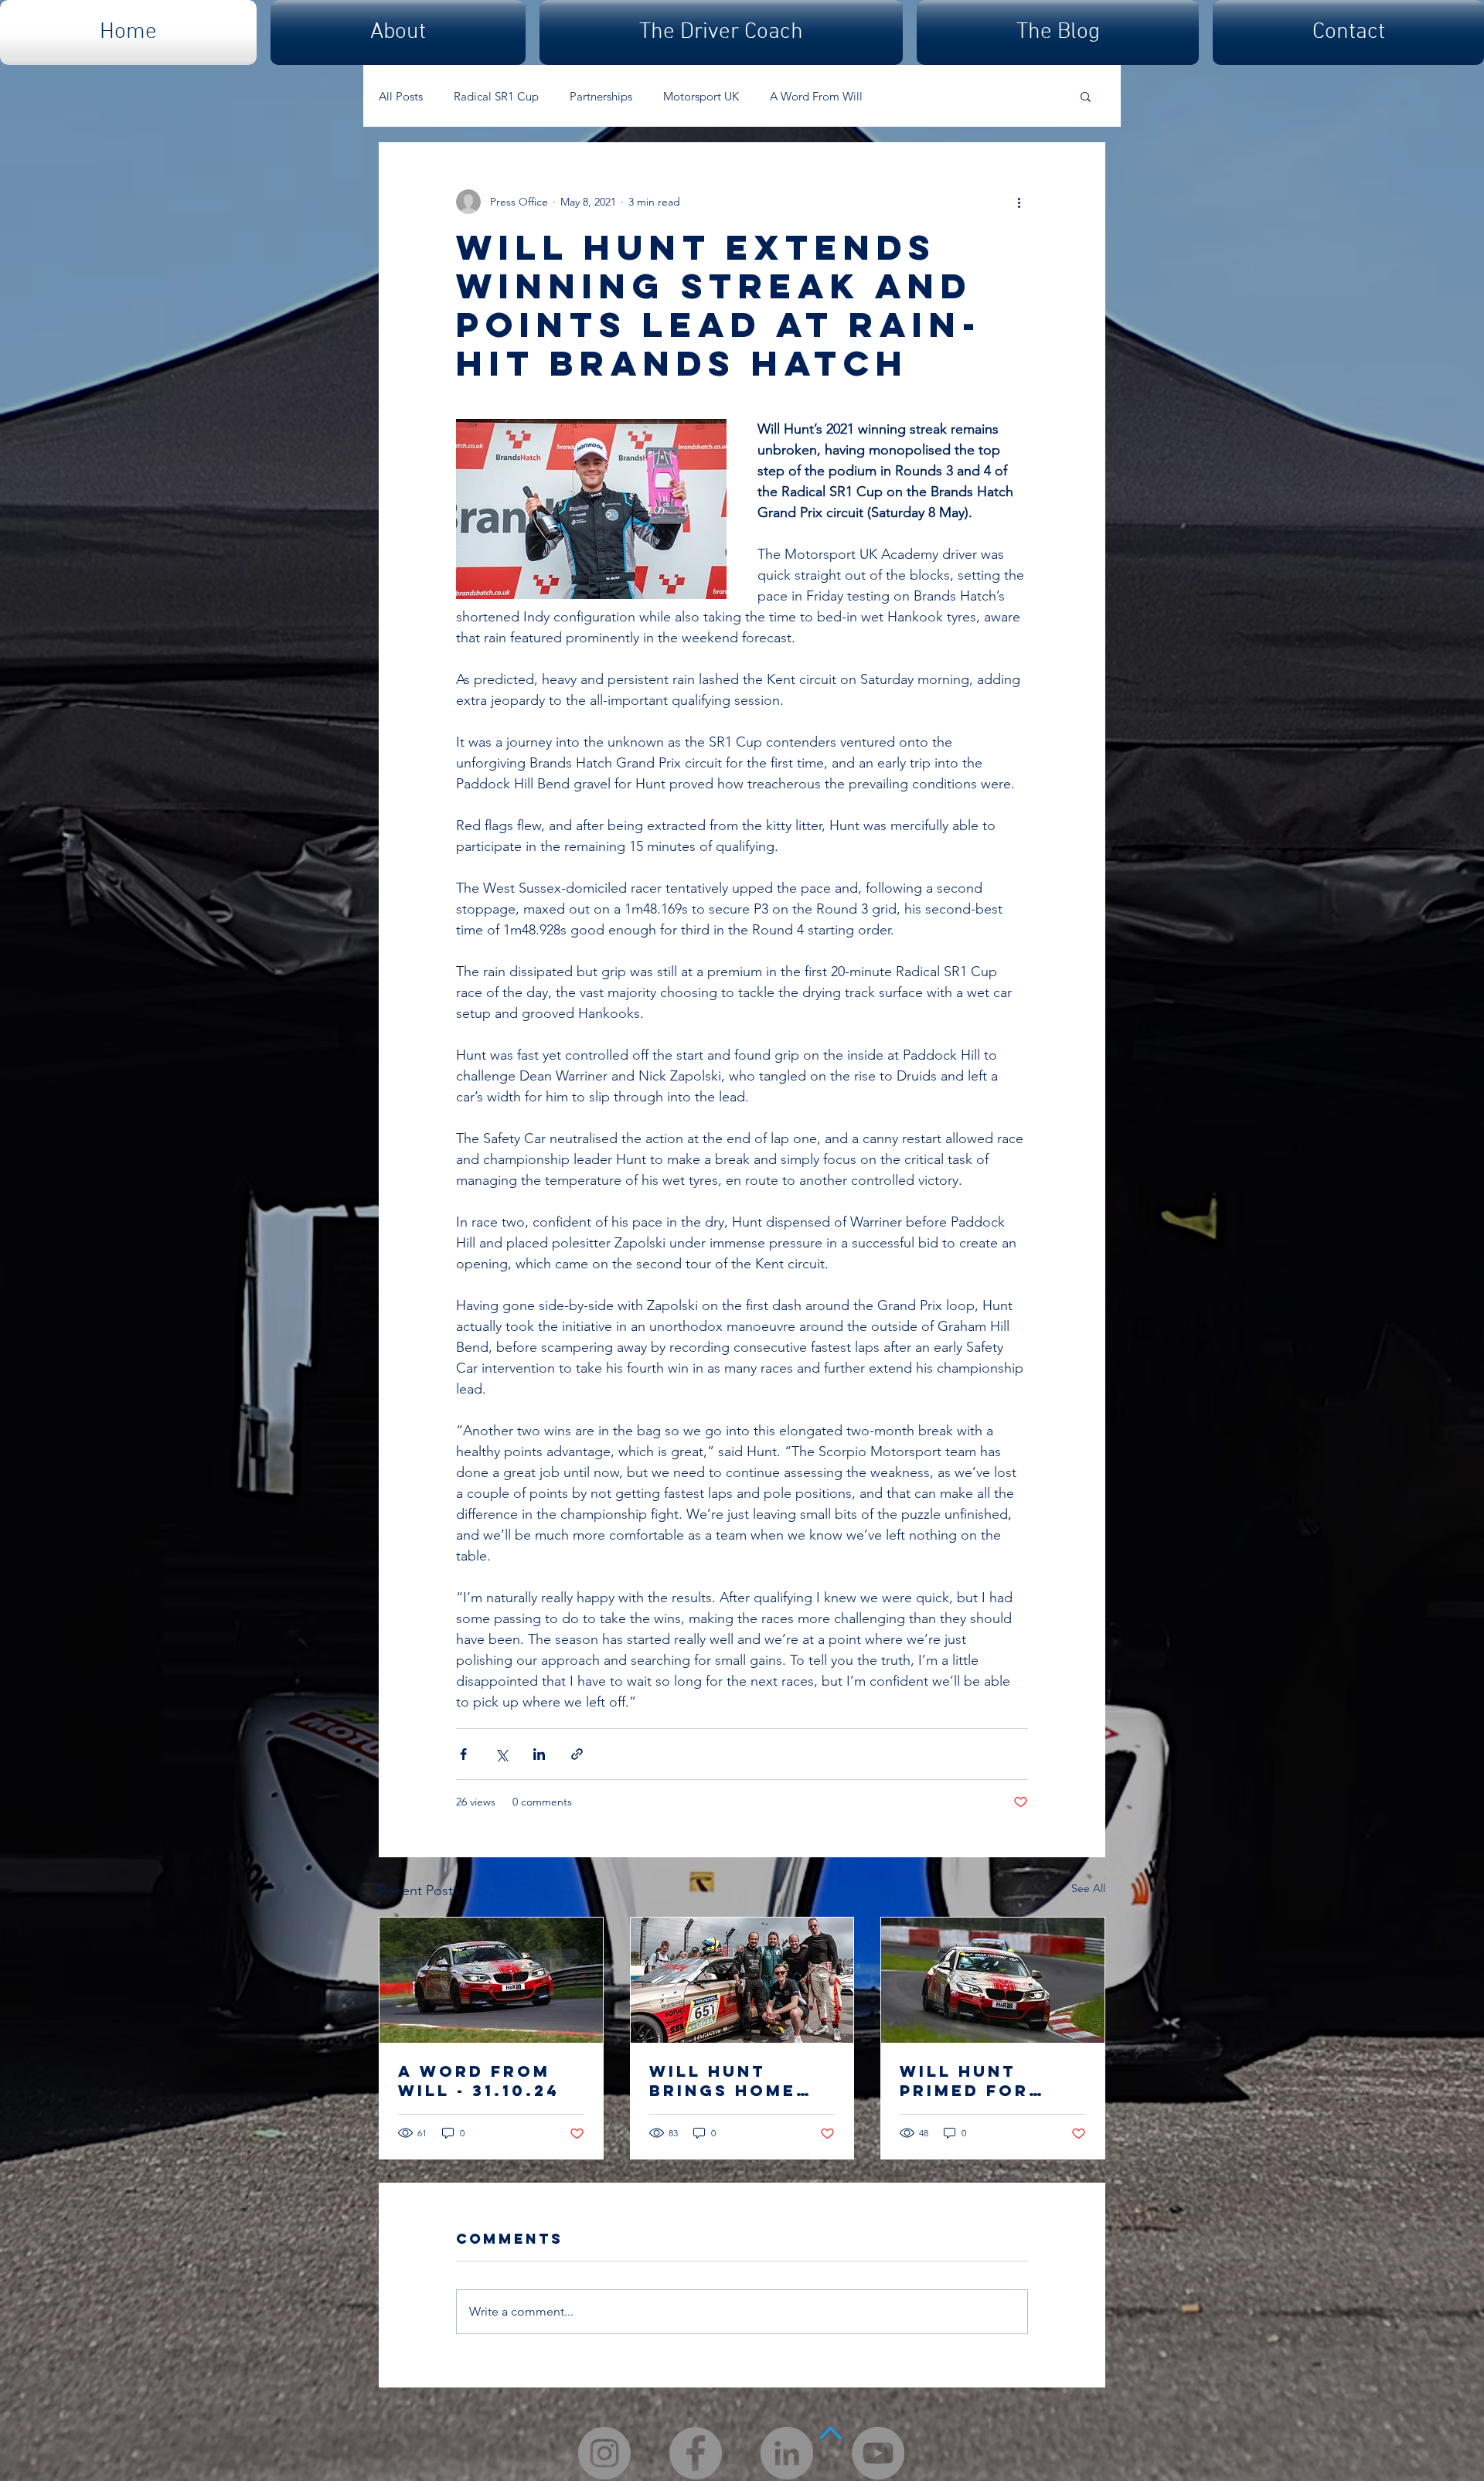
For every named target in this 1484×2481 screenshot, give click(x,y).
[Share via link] (577, 1754)
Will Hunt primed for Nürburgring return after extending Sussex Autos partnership (979, 2081)
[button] (1086, 96)
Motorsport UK (701, 96)
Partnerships (601, 96)
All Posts (401, 96)
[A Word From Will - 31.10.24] (491, 1980)
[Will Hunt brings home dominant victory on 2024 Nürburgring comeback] (742, 1980)
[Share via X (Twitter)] (501, 1754)
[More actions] (1019, 202)
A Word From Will (816, 96)
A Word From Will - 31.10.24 (479, 2081)
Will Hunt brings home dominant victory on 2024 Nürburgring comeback (726, 2081)
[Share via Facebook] (463, 1754)
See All (1088, 1888)
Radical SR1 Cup (496, 96)
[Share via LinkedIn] (539, 1754)
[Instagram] (604, 2453)
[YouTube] (878, 2453)
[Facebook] (696, 2453)
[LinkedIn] (787, 2453)
